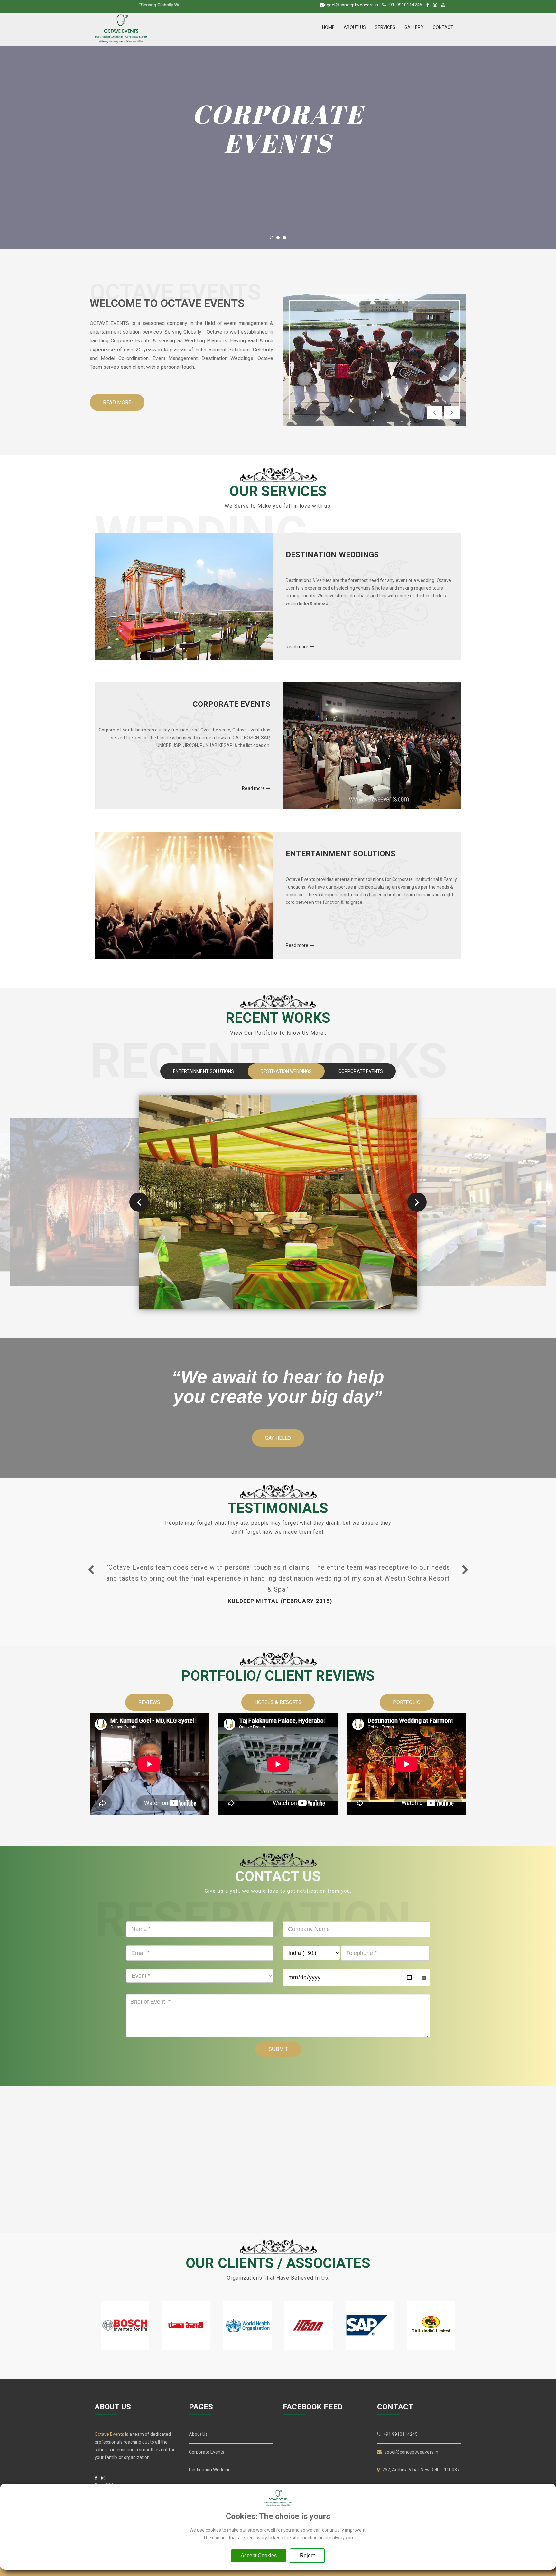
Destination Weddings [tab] (286, 1071)
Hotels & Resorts (278, 1702)
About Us (198, 2434)
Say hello (278, 1438)
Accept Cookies (259, 2556)
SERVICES (385, 27)
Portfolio (407, 1702)
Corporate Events (207, 2452)
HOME (328, 27)
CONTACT (443, 27)
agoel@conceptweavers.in (351, 5)
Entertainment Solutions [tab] (204, 1071)
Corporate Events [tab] (361, 1071)
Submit (278, 2049)
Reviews (149, 1702)
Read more (117, 402)
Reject (307, 2556)
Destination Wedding (210, 2470)
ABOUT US (355, 27)
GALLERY (414, 27)
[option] (278, 1583)
